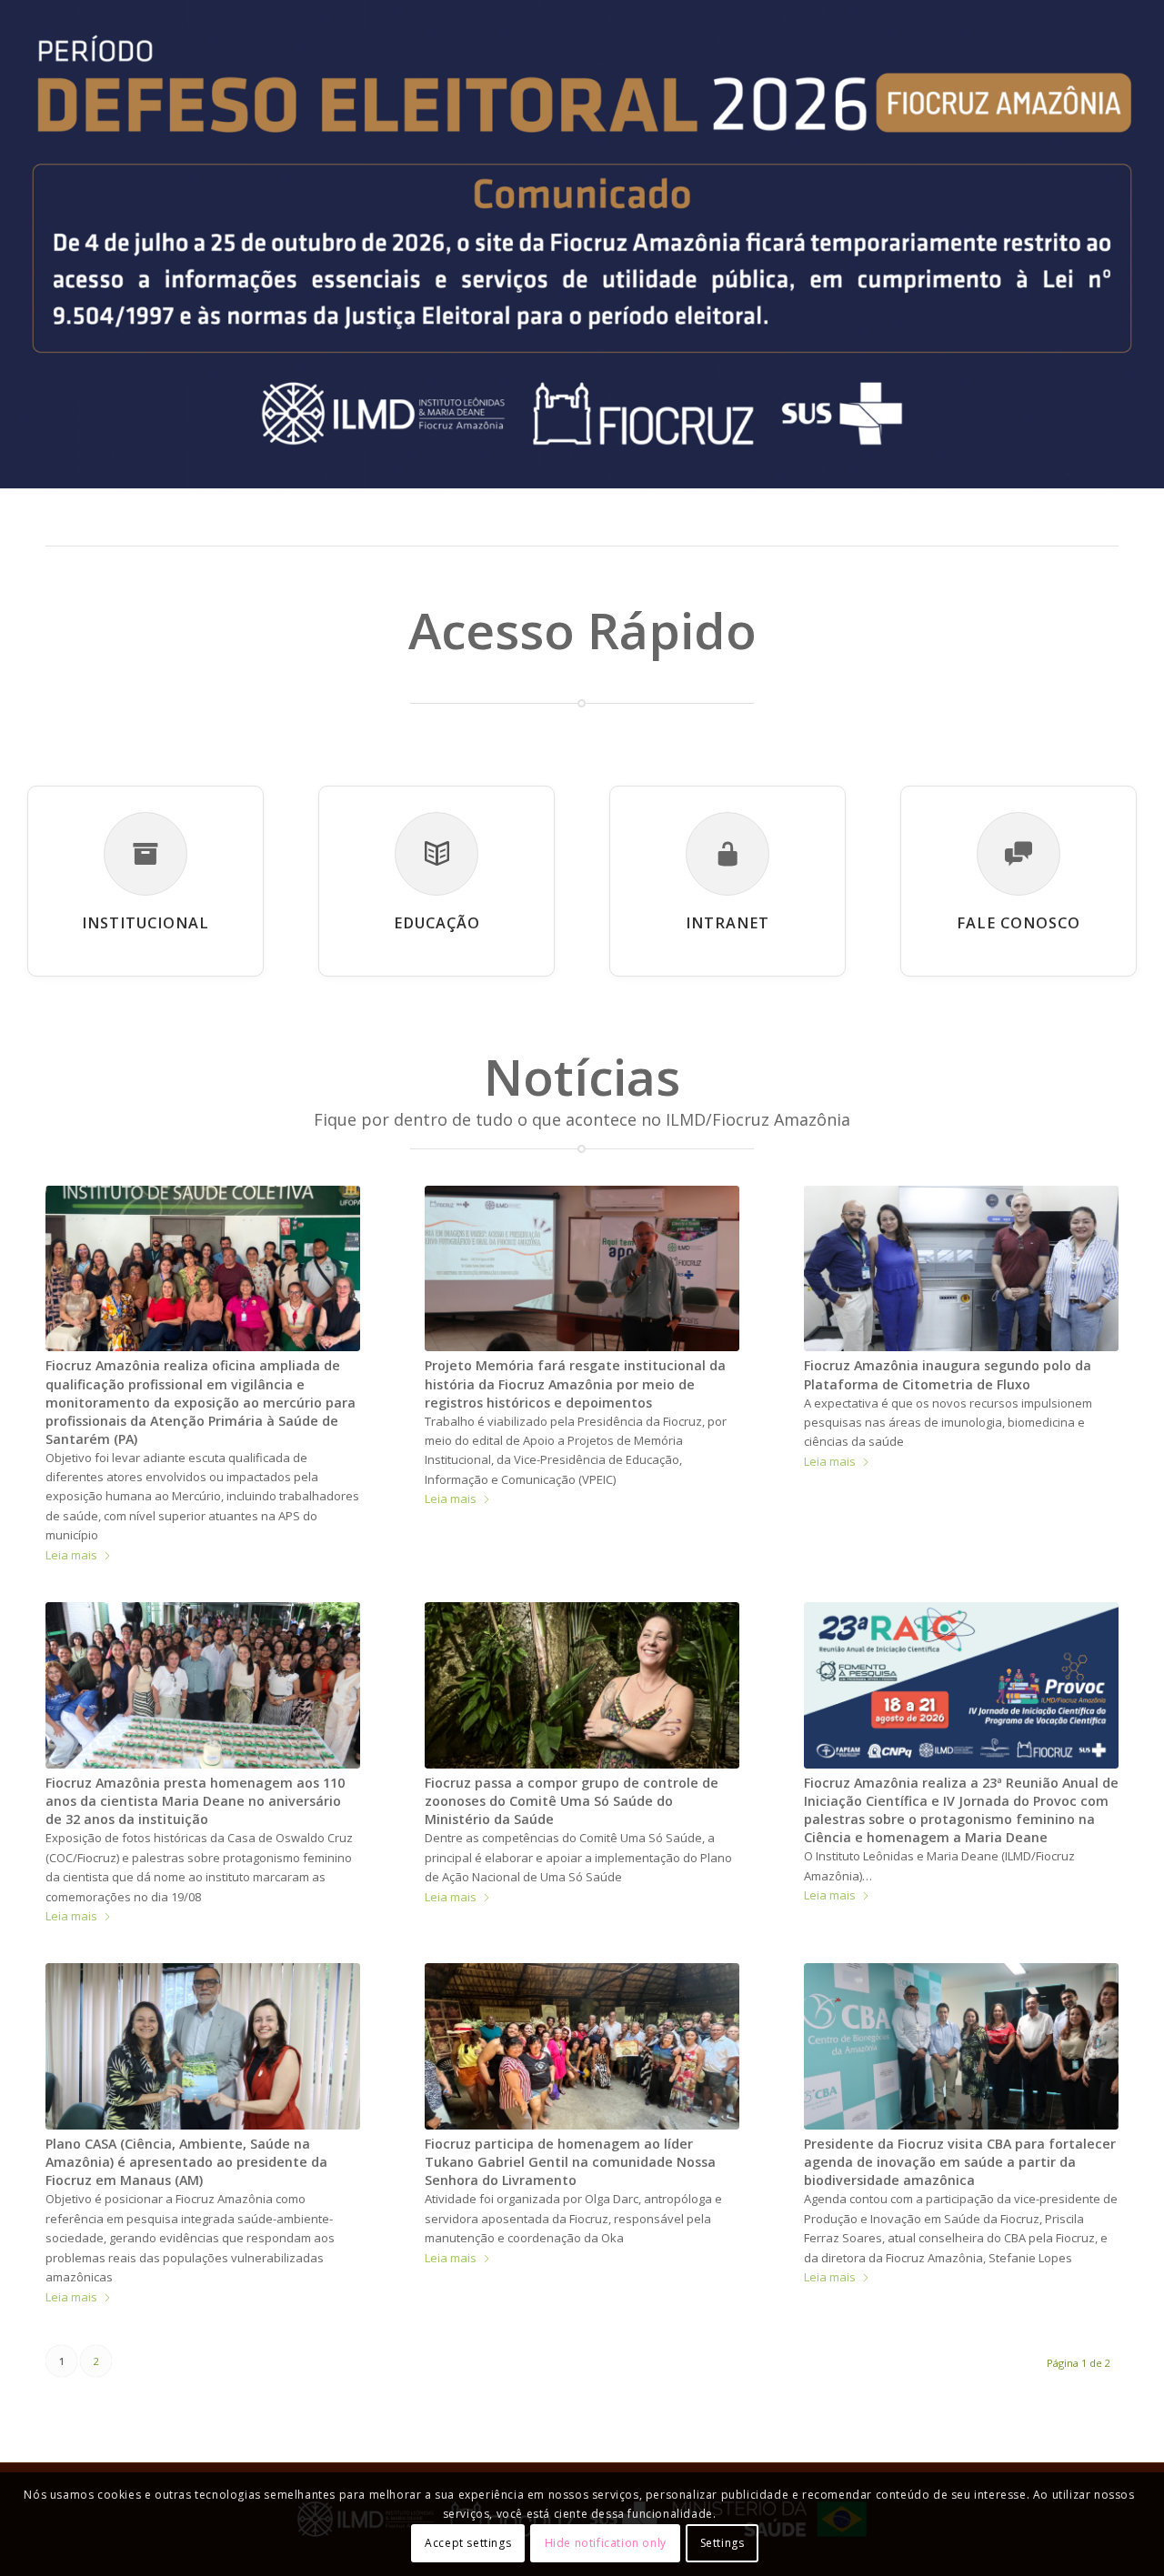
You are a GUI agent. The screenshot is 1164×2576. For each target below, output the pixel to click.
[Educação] (436, 854)
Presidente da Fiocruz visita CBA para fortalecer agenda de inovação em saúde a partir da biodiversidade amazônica (960, 2162)
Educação (437, 923)
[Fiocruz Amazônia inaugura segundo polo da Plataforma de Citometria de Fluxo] (961, 1269)
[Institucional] (145, 854)
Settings (722, 2544)
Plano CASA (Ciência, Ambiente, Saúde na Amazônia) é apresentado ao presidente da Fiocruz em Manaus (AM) (186, 2162)
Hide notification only (606, 2544)
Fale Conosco (1018, 923)
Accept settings (468, 2544)
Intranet (727, 923)
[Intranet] (727, 854)
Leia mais (71, 1555)
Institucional (145, 923)
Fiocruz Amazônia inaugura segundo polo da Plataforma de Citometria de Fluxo (948, 1374)
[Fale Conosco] (1018, 854)
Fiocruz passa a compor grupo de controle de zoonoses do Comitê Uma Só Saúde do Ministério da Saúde (572, 1801)
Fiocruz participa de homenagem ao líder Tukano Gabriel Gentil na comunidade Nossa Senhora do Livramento (570, 2162)
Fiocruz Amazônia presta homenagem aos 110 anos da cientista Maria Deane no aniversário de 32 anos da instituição (195, 1801)
